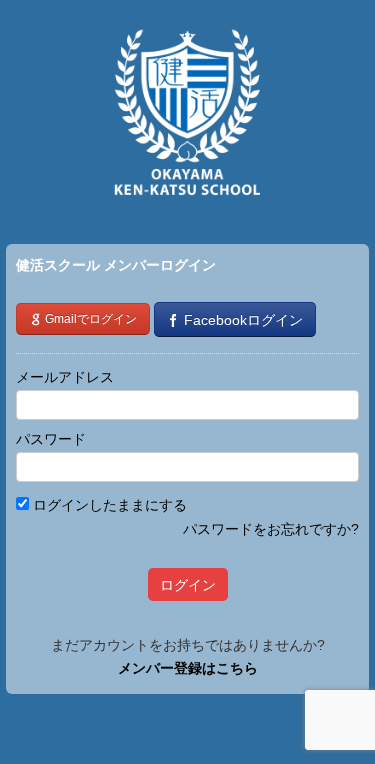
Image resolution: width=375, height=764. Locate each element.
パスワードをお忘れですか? (271, 529)
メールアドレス (65, 377)
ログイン (188, 585)
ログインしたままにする (108, 505)
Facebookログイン (241, 320)
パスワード (51, 439)
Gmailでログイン (89, 319)
